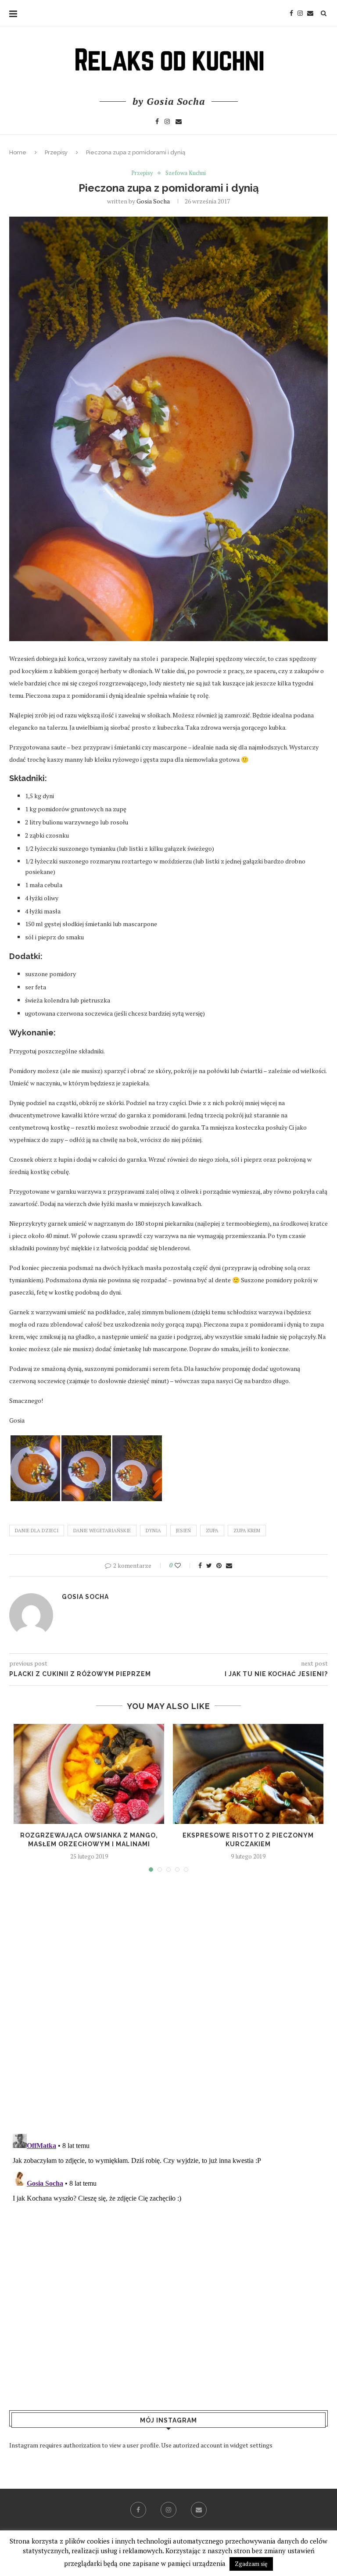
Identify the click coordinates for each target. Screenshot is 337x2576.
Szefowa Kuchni (186, 173)
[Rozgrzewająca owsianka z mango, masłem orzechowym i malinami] (89, 1774)
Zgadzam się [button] (251, 2564)
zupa (212, 1531)
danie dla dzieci (37, 1531)
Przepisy (56, 152)
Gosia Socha (153, 201)
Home (18, 152)
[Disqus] (168, 2005)
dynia (153, 1531)
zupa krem (247, 1531)
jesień (183, 1531)
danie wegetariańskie (102, 1531)
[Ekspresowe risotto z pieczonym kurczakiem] (248, 1774)
